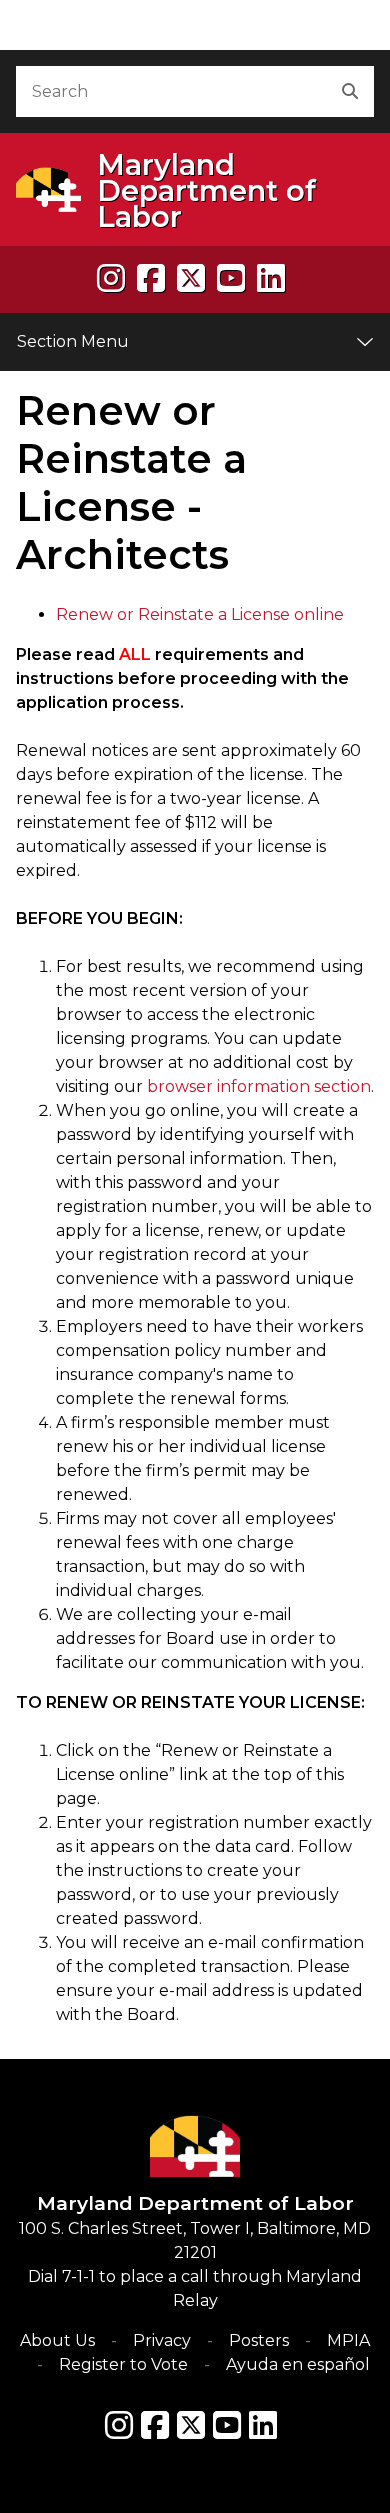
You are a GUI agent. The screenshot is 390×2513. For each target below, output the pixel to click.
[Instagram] (111, 278)
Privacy (162, 2340)
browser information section (259, 1086)
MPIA (348, 2340)
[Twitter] (191, 2425)
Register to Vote (123, 2364)
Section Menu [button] (73, 341)
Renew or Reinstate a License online (200, 614)
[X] (191, 278)
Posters (259, 2340)
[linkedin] (271, 278)
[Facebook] (151, 278)
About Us (57, 2340)
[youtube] (231, 278)
